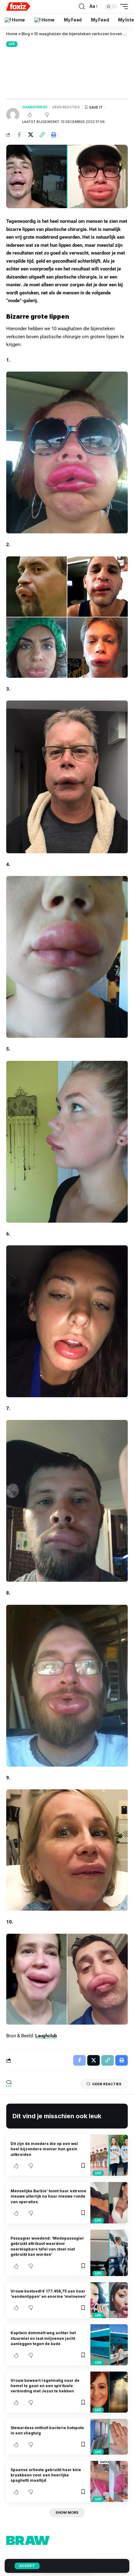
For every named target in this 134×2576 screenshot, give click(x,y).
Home (12, 34)
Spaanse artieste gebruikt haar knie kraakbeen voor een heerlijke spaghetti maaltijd (46, 2475)
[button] (42, 135)
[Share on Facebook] (19, 135)
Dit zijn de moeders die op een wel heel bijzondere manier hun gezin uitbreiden (44, 2149)
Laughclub (46, 2036)
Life (12, 44)
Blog (26, 34)
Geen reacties (66, 107)
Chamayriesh (35, 107)
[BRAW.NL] (18, 7)
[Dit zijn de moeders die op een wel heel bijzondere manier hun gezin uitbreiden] (109, 2155)
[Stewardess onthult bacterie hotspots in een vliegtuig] (109, 2437)
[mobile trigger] (122, 7)
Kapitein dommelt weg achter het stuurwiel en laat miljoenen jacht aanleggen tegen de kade (43, 2338)
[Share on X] (31, 135)
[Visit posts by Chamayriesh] (13, 115)
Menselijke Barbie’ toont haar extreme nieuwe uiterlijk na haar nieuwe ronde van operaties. (48, 2196)
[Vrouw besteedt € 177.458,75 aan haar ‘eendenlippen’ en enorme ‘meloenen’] (109, 2300)
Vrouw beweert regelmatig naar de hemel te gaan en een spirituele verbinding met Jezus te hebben (45, 2386)
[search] (82, 7)
